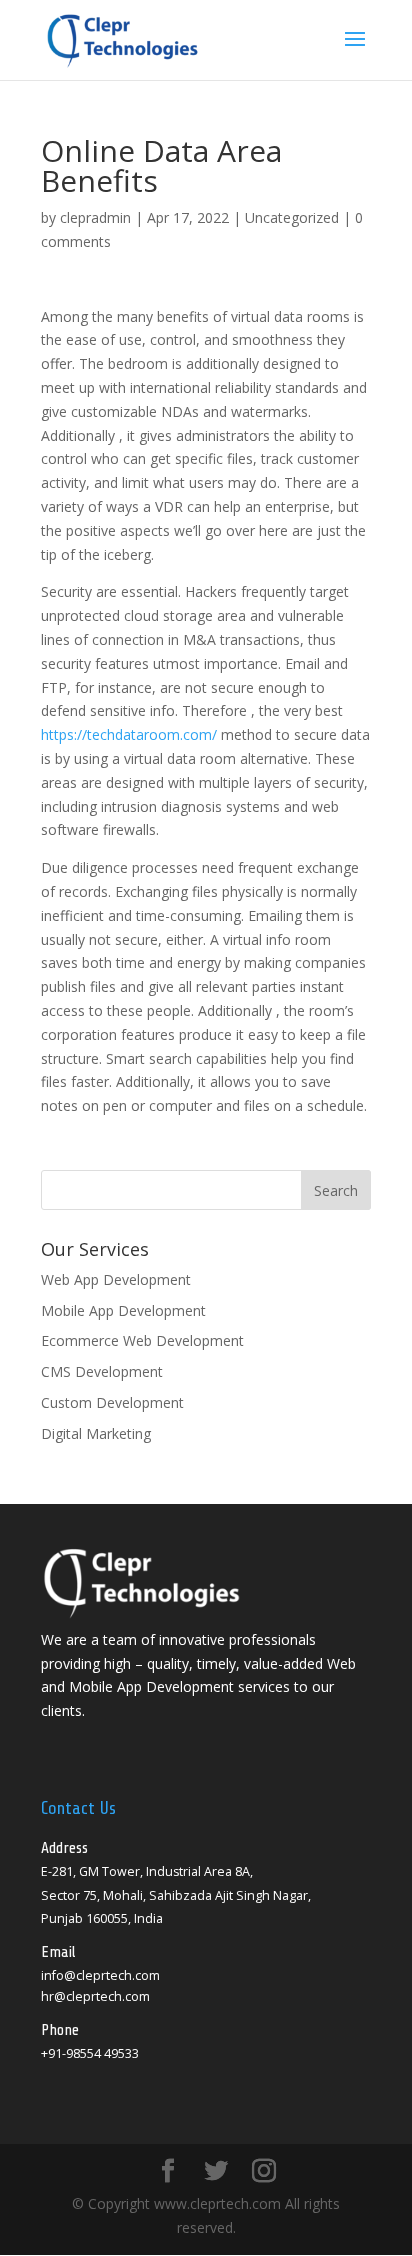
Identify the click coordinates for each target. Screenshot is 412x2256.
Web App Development (116, 1279)
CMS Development (102, 1371)
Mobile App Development (123, 1310)
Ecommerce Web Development (142, 1340)
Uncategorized (292, 217)
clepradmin (95, 217)
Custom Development (112, 1402)
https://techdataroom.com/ (129, 734)
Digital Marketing (96, 1433)
